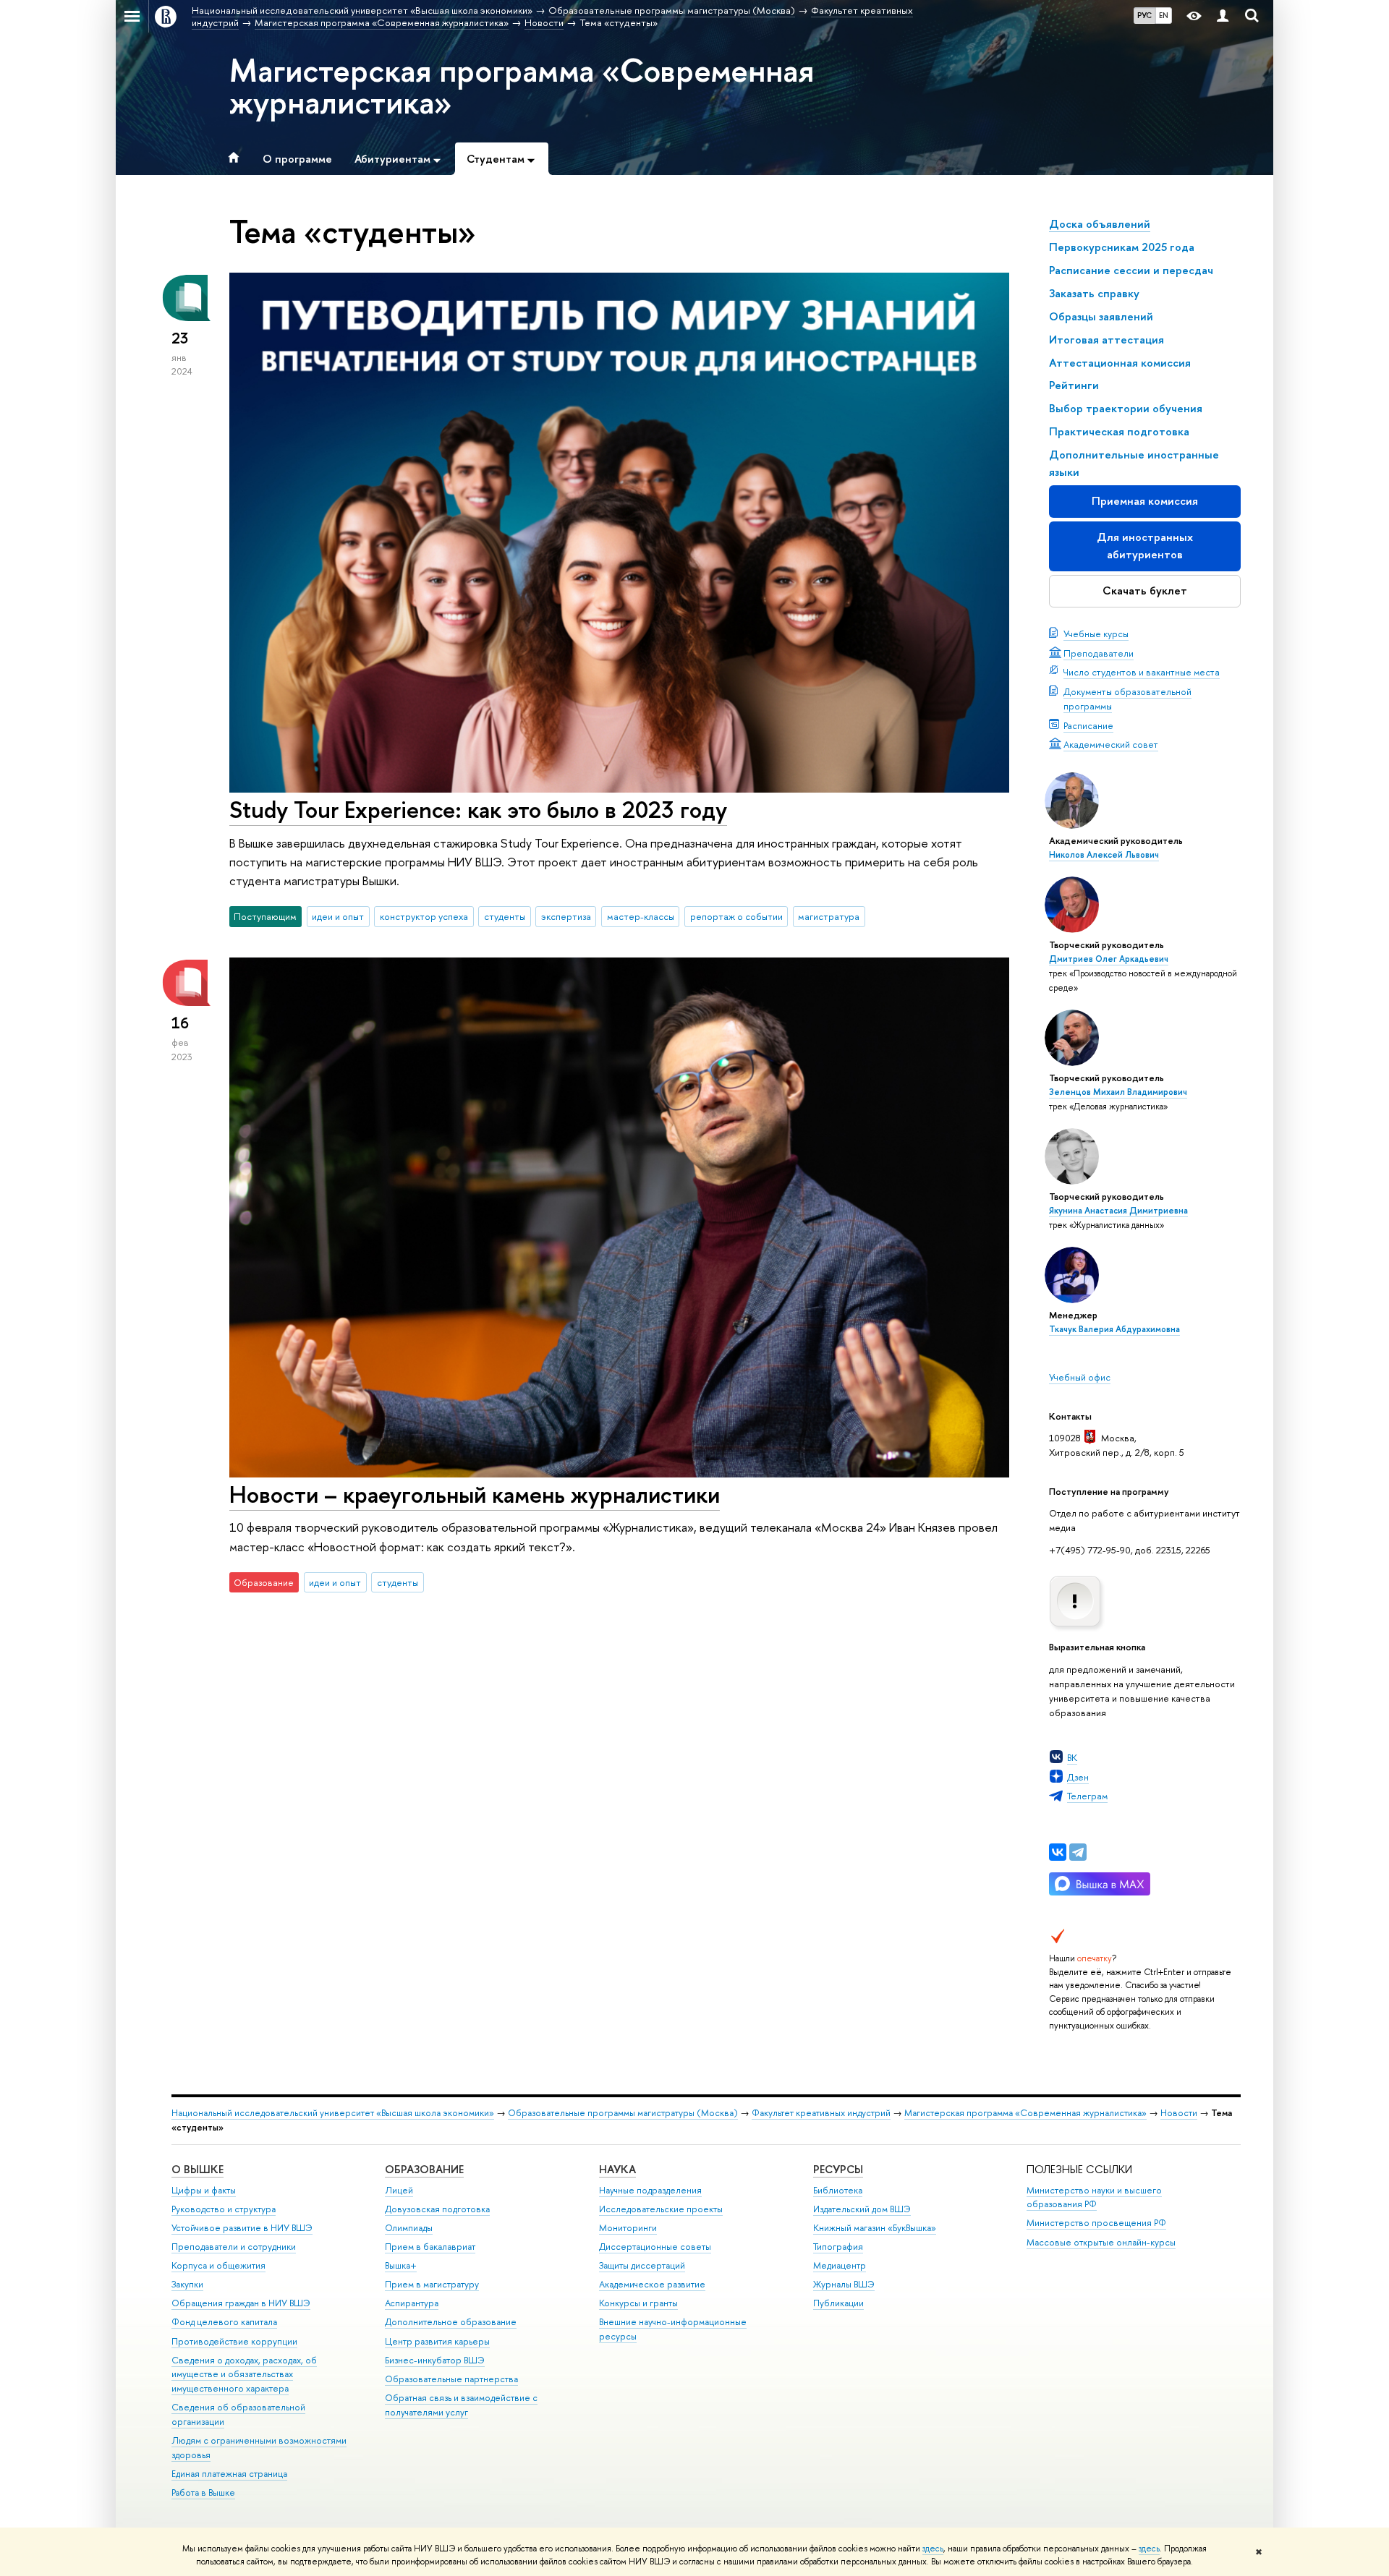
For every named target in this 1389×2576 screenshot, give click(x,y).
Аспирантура (412, 2303)
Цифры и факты (204, 2190)
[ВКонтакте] (1058, 1852)
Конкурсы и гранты (638, 2303)
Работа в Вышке (203, 2492)
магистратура (829, 916)
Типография (838, 2247)
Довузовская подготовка (437, 2209)
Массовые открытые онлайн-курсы (1101, 2242)
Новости (1179, 2113)
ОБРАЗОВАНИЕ (424, 2169)
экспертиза (566, 916)
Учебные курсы (1096, 634)
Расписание (1088, 725)
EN (1164, 15)
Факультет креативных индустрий (821, 2113)
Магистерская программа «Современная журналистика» (522, 86)
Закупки (187, 2284)
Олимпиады (409, 2228)
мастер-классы (641, 916)
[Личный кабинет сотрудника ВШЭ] (1223, 16)
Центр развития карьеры (437, 2341)
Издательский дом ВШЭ (862, 2209)
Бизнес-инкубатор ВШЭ (435, 2360)
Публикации (838, 2303)
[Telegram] (1078, 1852)
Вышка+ (401, 2265)
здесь (933, 2549)
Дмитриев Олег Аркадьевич (1109, 959)
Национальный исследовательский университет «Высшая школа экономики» (333, 2113)
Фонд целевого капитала (224, 2322)
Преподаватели (1099, 653)
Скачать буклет (1145, 590)
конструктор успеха (424, 916)
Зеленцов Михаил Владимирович (1118, 1092)
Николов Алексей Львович (1104, 855)
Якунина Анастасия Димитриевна (1118, 1211)
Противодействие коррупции (234, 2341)
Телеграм (1087, 1796)
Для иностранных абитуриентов (1145, 546)
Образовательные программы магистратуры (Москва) (623, 2113)
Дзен (1078, 1777)
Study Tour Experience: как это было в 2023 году (478, 809)
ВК (1072, 1757)
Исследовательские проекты (661, 2209)
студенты (505, 916)
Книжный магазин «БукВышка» (875, 2228)
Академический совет (1111, 744)
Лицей (399, 2190)
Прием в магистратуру (432, 2284)
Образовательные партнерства (451, 2379)
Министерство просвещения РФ (1096, 2223)
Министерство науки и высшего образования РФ (1094, 2197)
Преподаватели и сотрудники (234, 2247)
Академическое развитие (652, 2284)
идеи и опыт (338, 916)
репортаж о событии (736, 916)
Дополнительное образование (451, 2322)
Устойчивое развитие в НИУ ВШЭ (242, 2228)
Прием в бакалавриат (430, 2247)
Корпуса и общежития (218, 2265)
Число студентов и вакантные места (1142, 672)
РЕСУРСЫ (838, 2169)
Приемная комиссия (1145, 501)
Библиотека (838, 2190)
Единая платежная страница (229, 2474)
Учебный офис (1080, 1377)
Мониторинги (628, 2228)
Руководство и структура (224, 2209)
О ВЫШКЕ (197, 2169)
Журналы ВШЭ (844, 2284)
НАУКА (617, 2169)
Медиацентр (840, 2265)
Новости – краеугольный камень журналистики (475, 1494)
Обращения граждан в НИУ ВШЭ (241, 2303)
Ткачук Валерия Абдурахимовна (1114, 1329)
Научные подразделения (650, 2190)
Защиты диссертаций (642, 2265)
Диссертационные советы (655, 2247)
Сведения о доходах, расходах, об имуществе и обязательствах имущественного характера (244, 2375)
